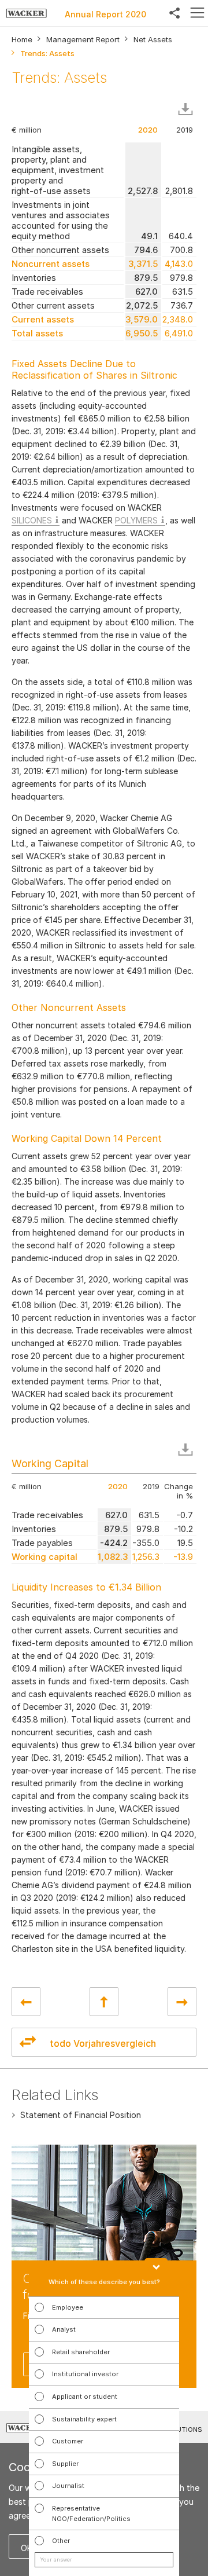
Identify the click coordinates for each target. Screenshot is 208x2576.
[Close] (156, 2263)
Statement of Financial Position (81, 2115)
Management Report (83, 40)
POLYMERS (136, 520)
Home (22, 40)
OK (27, 2548)
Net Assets (153, 40)
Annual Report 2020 (105, 14)
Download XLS (188, 109)
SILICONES (32, 520)
